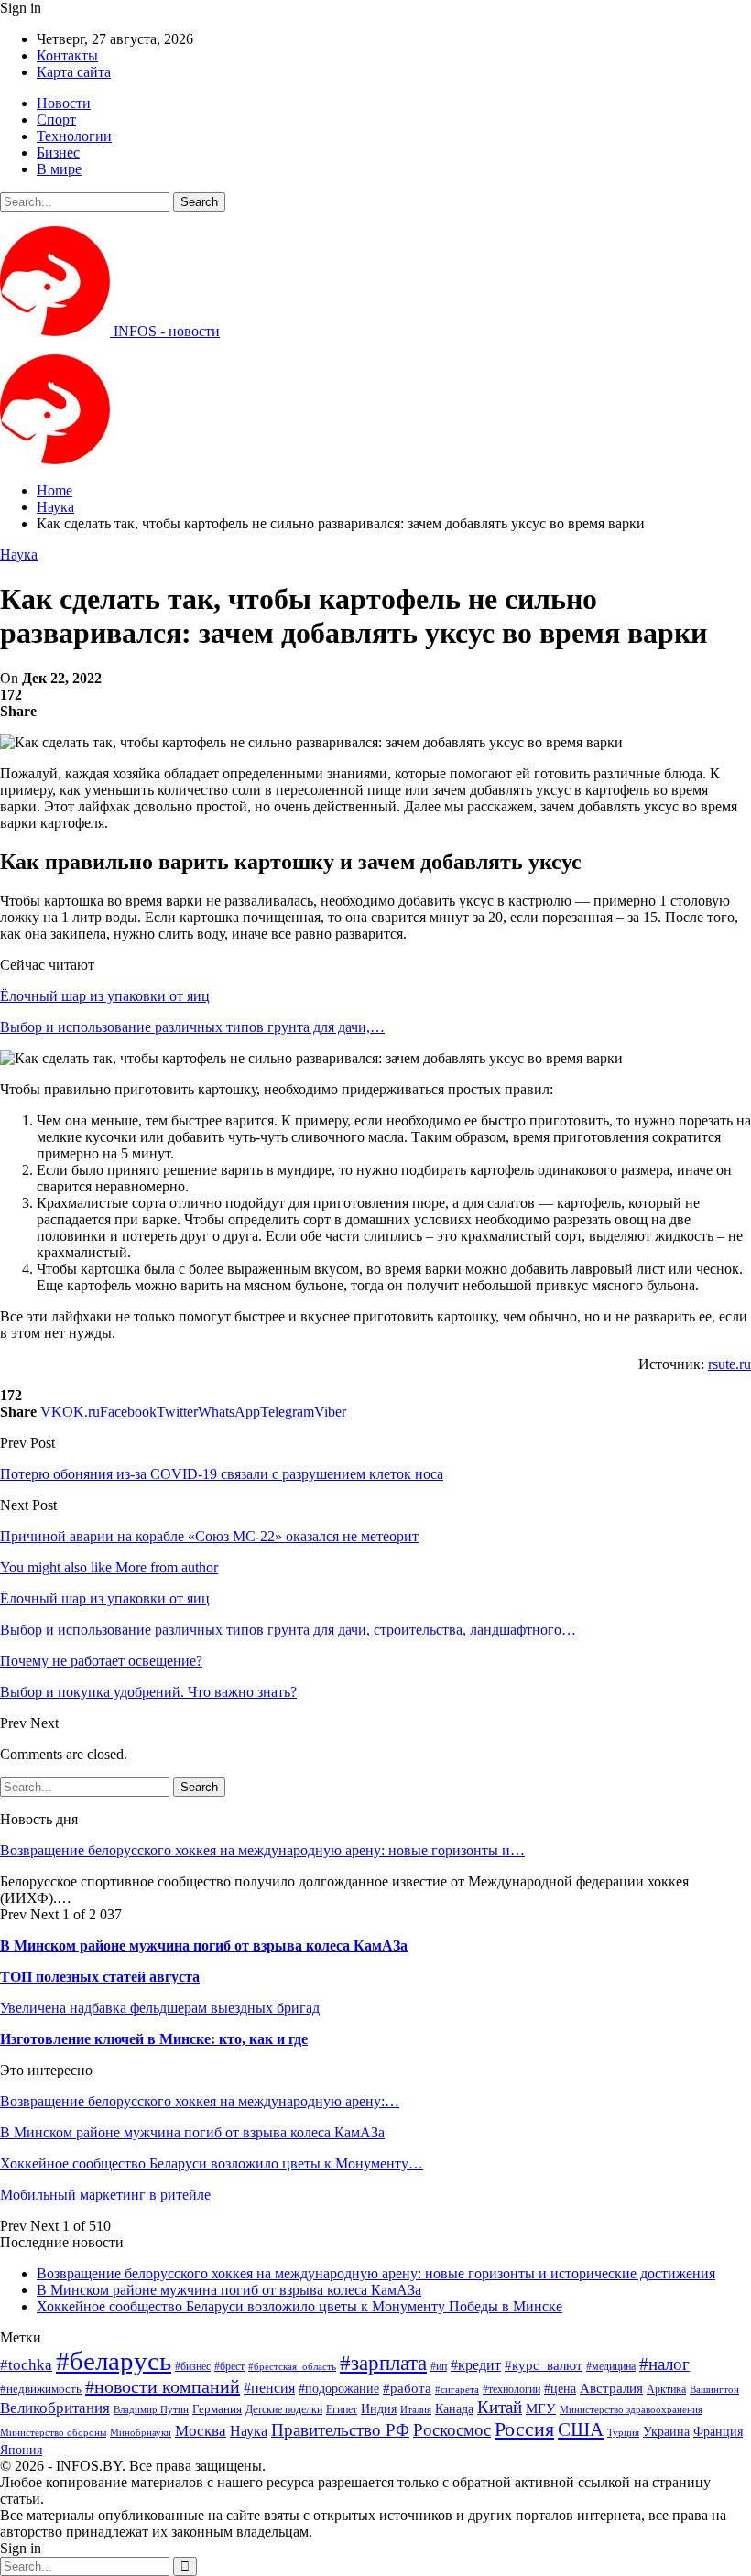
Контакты (67, 55)
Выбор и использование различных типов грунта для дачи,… (192, 1027)
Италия (416, 2410)
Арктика (666, 2390)
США (581, 2429)
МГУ (541, 2408)
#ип (439, 2366)
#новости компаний (163, 2386)
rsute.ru (729, 1364)
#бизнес (193, 2366)
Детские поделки (284, 2410)
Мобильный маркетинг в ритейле (105, 2195)
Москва (201, 2431)
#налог (664, 2364)
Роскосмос (452, 2430)
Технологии (74, 136)
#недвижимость (41, 2389)
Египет (342, 2409)
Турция (623, 2433)
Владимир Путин (151, 2410)
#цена (560, 2389)
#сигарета (457, 2389)
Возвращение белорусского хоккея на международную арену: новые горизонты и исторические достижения (376, 2273)
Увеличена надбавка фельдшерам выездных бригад (160, 2008)
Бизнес (58, 152)
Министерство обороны (53, 2433)
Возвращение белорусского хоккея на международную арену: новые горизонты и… (262, 1850)
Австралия (611, 2388)
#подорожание (339, 2388)
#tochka (26, 2365)
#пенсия (269, 2388)
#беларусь (114, 2361)
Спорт (56, 120)
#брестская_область (292, 2366)
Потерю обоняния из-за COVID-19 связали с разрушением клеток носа (222, 1474)
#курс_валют (544, 2365)
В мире (59, 169)
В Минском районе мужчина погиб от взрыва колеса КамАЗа (204, 1946)
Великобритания (55, 2408)
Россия (524, 2429)
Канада (454, 2408)
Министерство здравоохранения (631, 2410)
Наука (19, 554)
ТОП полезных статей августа (100, 1977)
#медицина (611, 2367)
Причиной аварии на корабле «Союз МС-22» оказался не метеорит (209, 1536)
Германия (217, 2409)
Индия (379, 2409)
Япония (21, 2450)
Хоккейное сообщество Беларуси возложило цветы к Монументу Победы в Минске (299, 2306)
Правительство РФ (340, 2430)
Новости (64, 103)
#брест (229, 2367)
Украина (666, 2432)
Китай (500, 2407)
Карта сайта (74, 72)
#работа (407, 2388)
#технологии (512, 2389)
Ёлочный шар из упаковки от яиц (105, 996)
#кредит (476, 2365)
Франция (718, 2432)
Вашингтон (714, 2389)
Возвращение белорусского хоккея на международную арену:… (200, 2101)
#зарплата (383, 2363)
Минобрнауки (141, 2432)
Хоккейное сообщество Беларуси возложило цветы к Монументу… (212, 2163)
